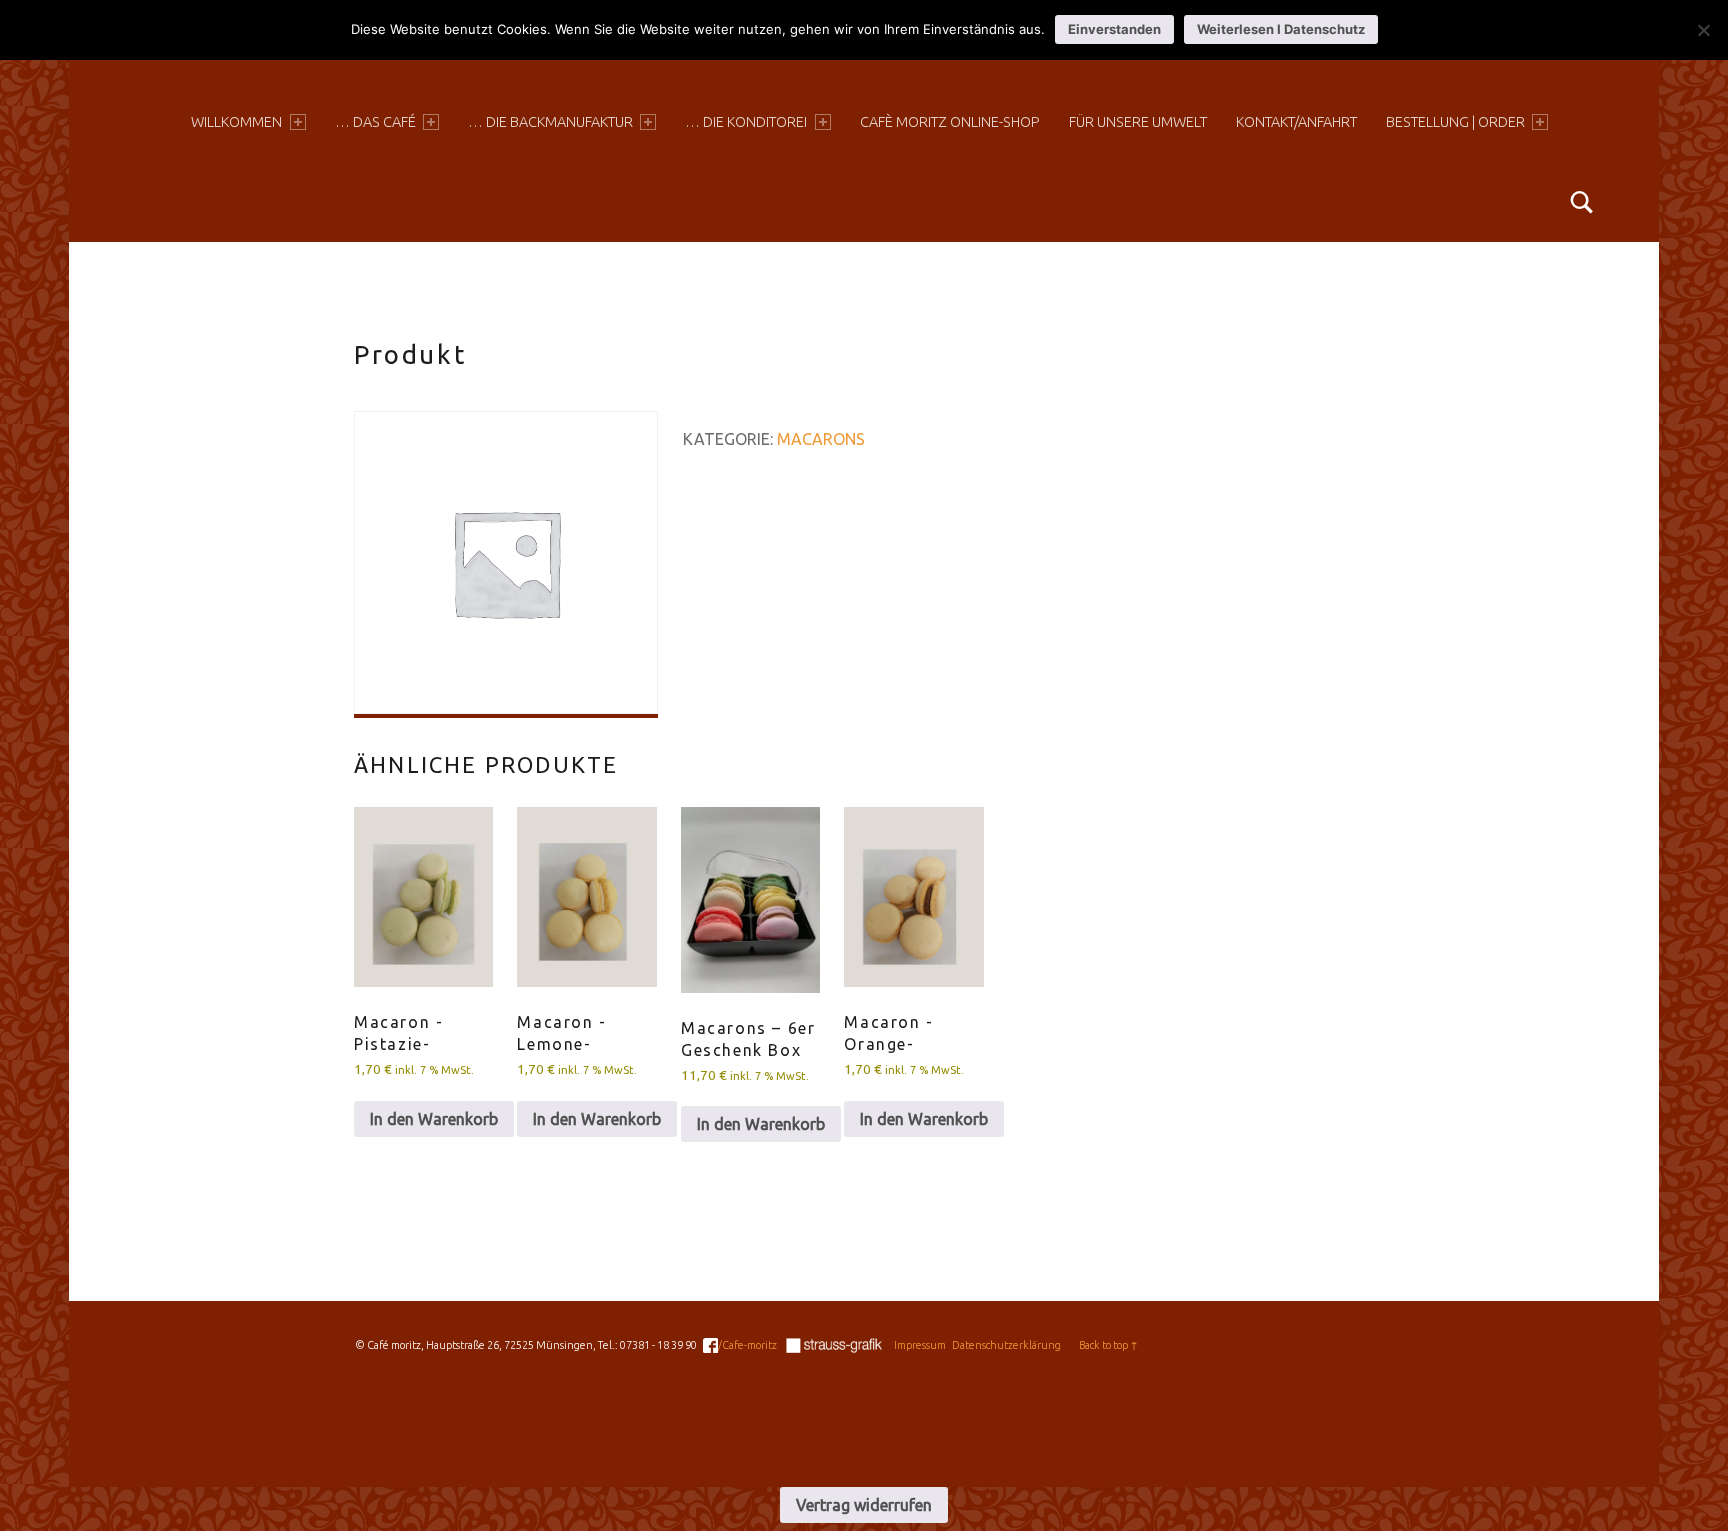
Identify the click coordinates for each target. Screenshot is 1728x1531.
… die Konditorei (746, 122)
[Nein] (1703, 30)
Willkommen (236, 122)
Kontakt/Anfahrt (1296, 122)
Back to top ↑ (1108, 1345)
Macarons (821, 439)
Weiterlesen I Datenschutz (1281, 29)
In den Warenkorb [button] (434, 1119)
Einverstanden (1114, 29)
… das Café (375, 122)
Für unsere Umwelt (1138, 122)
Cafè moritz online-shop (950, 122)
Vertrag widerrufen (864, 1505)
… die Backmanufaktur (550, 122)
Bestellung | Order (1455, 122)
